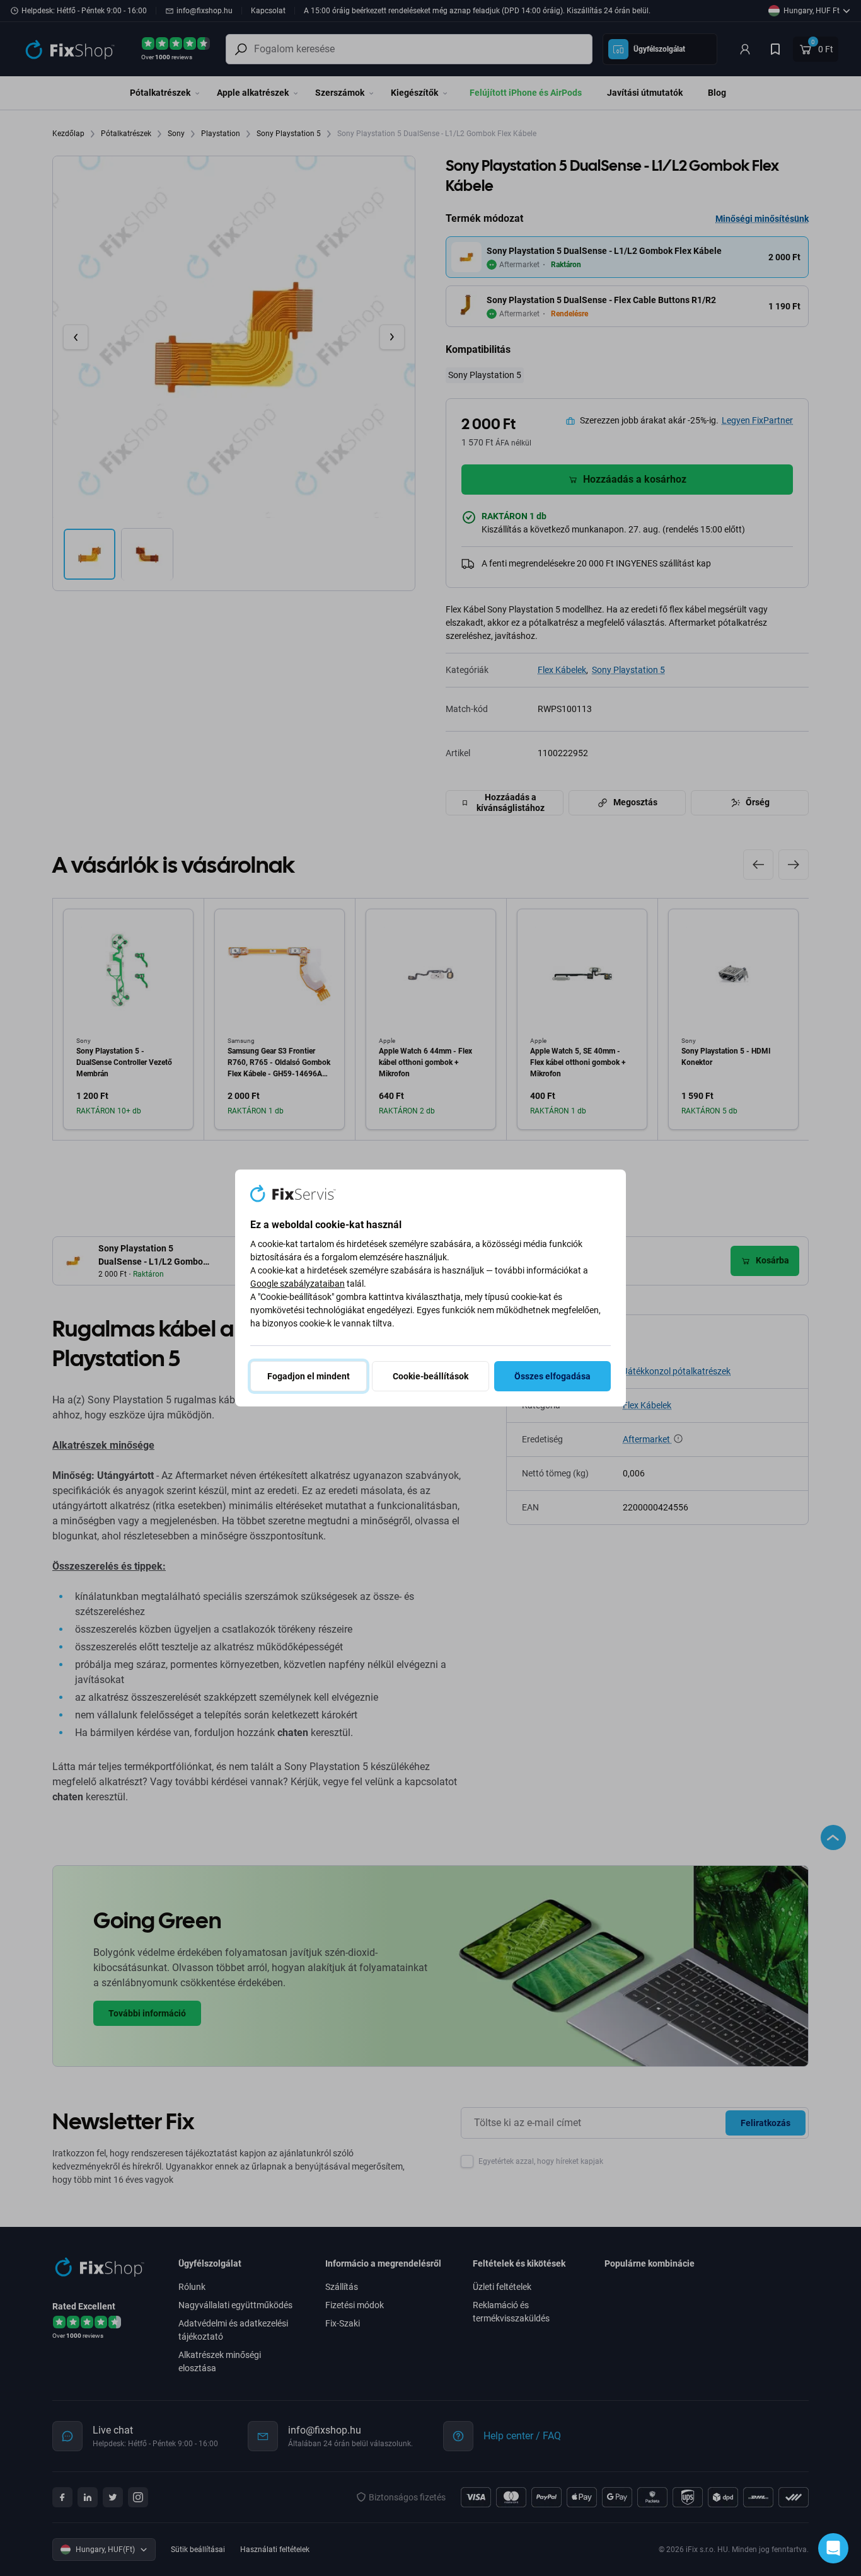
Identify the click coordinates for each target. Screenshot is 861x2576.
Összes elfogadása (552, 1376)
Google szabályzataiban (298, 1284)
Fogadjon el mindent (309, 1376)
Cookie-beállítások (430, 1376)
